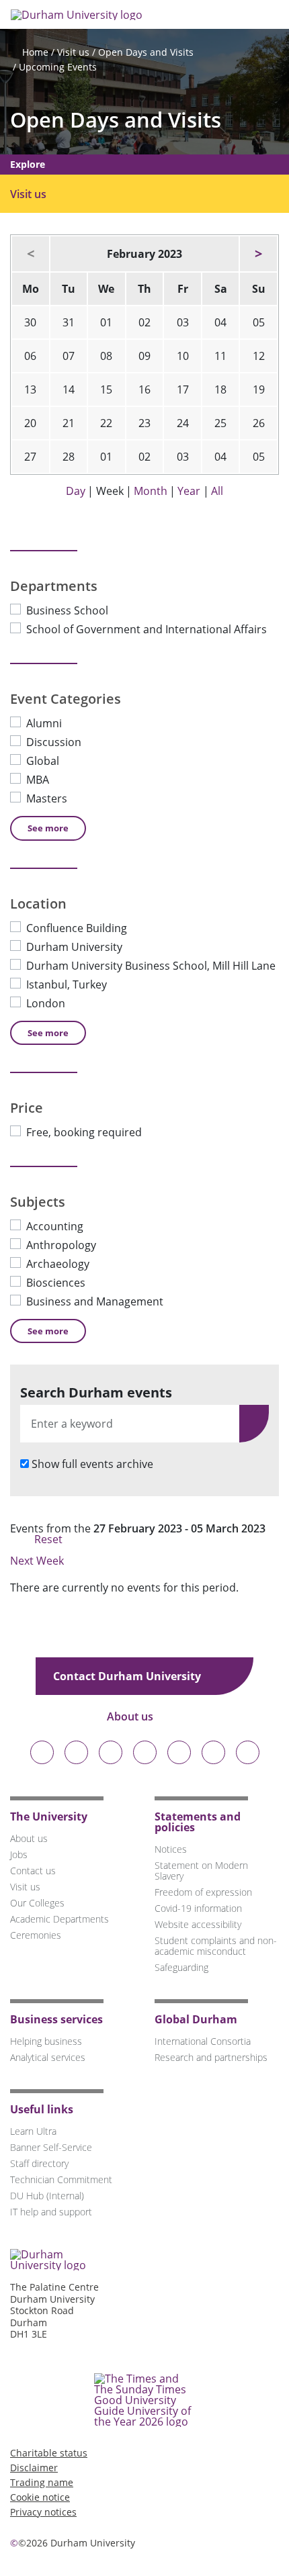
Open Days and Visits (146, 52)
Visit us (73, 52)
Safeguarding (181, 1967)
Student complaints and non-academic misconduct (216, 1946)
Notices (171, 1849)
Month (151, 491)
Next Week (38, 1561)
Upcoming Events (58, 67)
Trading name (42, 2482)
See (48, 828)
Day (76, 491)
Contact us (33, 1871)
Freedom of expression (203, 1892)
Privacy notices (43, 2512)
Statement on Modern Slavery (201, 1871)
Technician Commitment (61, 2179)
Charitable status (49, 2453)
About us (131, 1716)
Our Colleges (37, 1903)
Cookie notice (40, 2497)
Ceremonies (36, 1935)
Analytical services (48, 2057)
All (217, 491)
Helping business (46, 2041)
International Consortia (203, 2041)
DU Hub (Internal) (47, 2196)
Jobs (19, 1854)
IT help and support (51, 2212)
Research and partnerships (211, 2057)
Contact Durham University (128, 1676)
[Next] (258, 254)
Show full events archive (92, 1464)
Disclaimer (34, 2468)
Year (189, 491)
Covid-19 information (198, 1908)
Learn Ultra (33, 2131)
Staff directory (39, 2163)
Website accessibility (198, 1924)
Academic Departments (59, 1919)
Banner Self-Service (51, 2147)
